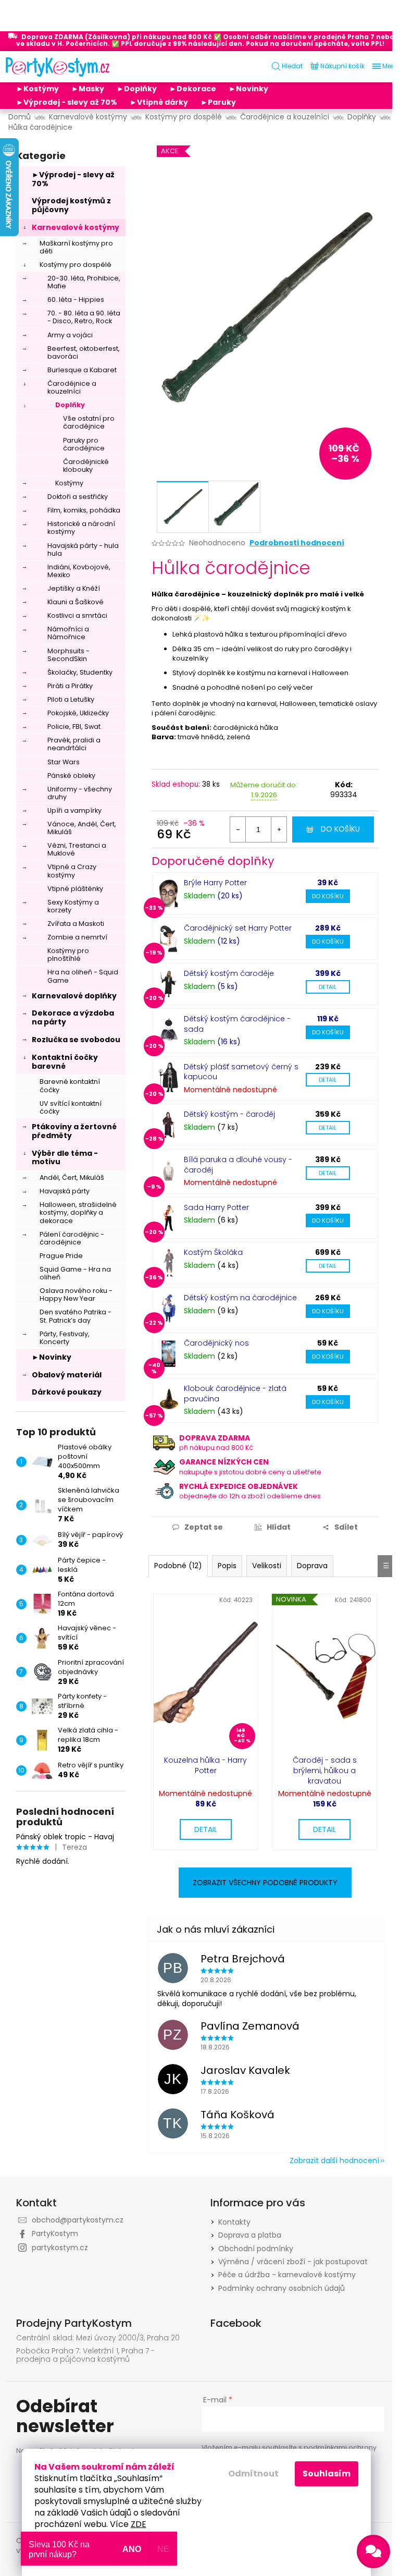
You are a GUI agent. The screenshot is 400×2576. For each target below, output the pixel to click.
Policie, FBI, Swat (74, 727)
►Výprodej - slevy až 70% (67, 102)
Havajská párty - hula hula (83, 550)
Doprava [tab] (312, 1566)
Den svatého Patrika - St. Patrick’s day (76, 1316)
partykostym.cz (60, 2248)
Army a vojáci (70, 335)
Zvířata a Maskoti (76, 924)
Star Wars (64, 762)
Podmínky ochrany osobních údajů (282, 2288)
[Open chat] (373, 2551)
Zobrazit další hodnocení (334, 2160)
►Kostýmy (37, 89)
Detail (328, 987)
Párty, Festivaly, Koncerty (65, 1338)
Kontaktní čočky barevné (65, 1062)
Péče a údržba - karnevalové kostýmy (287, 2275)
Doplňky (70, 405)
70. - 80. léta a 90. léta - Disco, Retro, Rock (84, 317)
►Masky (88, 89)
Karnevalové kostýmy (76, 227)
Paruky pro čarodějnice (84, 444)
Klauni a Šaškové (76, 602)
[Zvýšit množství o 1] (279, 829)
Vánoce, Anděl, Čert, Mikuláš (82, 828)
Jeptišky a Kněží (74, 588)
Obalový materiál (67, 1375)
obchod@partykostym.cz (78, 2220)
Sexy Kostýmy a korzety (73, 906)
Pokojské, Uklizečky (78, 713)
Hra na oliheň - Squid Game (83, 976)
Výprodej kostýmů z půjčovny (71, 205)
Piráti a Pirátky (70, 686)
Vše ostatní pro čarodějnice (89, 422)
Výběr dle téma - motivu (65, 1158)
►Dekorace (193, 89)
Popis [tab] (227, 1566)
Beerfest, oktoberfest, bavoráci (84, 352)
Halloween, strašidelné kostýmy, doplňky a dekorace (78, 1212)
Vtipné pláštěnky (75, 889)
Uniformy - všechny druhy (80, 793)
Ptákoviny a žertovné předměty (74, 1131)
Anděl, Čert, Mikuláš (72, 1177)
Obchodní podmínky (256, 2249)
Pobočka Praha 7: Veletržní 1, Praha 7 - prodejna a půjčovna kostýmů (85, 2355)
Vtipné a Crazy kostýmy (72, 871)
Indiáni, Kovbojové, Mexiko (79, 571)
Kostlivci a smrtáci (77, 615)
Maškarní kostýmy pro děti (76, 247)
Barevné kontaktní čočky (70, 1085)
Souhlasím (327, 2474)
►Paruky (218, 102)
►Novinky (248, 89)
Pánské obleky (71, 776)
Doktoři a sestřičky (78, 497)
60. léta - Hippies (76, 300)
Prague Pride (61, 1256)
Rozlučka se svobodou (76, 1040)
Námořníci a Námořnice (68, 633)
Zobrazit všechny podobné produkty (265, 1883)
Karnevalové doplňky (74, 996)
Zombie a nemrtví (77, 937)
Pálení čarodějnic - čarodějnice (72, 1238)
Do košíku (340, 829)
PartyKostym (55, 2233)
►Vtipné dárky (159, 102)
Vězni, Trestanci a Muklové (77, 849)
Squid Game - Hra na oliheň (75, 1273)
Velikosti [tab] (267, 1566)
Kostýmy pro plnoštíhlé (68, 955)
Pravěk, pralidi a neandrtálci (74, 744)
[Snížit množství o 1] (238, 829)
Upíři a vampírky (74, 810)
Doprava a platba (250, 2235)
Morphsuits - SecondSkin (68, 655)
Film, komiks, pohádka (84, 510)
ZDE (139, 2524)
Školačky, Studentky (80, 672)
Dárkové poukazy (67, 1392)
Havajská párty (65, 1191)
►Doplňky (137, 89)
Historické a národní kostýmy (81, 528)
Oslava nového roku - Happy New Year (76, 1295)
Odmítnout (253, 2474)
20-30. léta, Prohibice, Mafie (84, 282)
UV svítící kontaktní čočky (71, 1107)
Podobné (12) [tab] (178, 1566)
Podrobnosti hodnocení (297, 543)
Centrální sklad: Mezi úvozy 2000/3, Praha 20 (98, 2338)
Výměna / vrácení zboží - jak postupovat (293, 2262)
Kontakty (234, 2222)
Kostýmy (69, 483)
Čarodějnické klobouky (86, 466)
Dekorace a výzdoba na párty (73, 1017)
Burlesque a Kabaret (82, 370)
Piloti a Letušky (71, 699)
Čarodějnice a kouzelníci (72, 387)
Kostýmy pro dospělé (76, 265)
